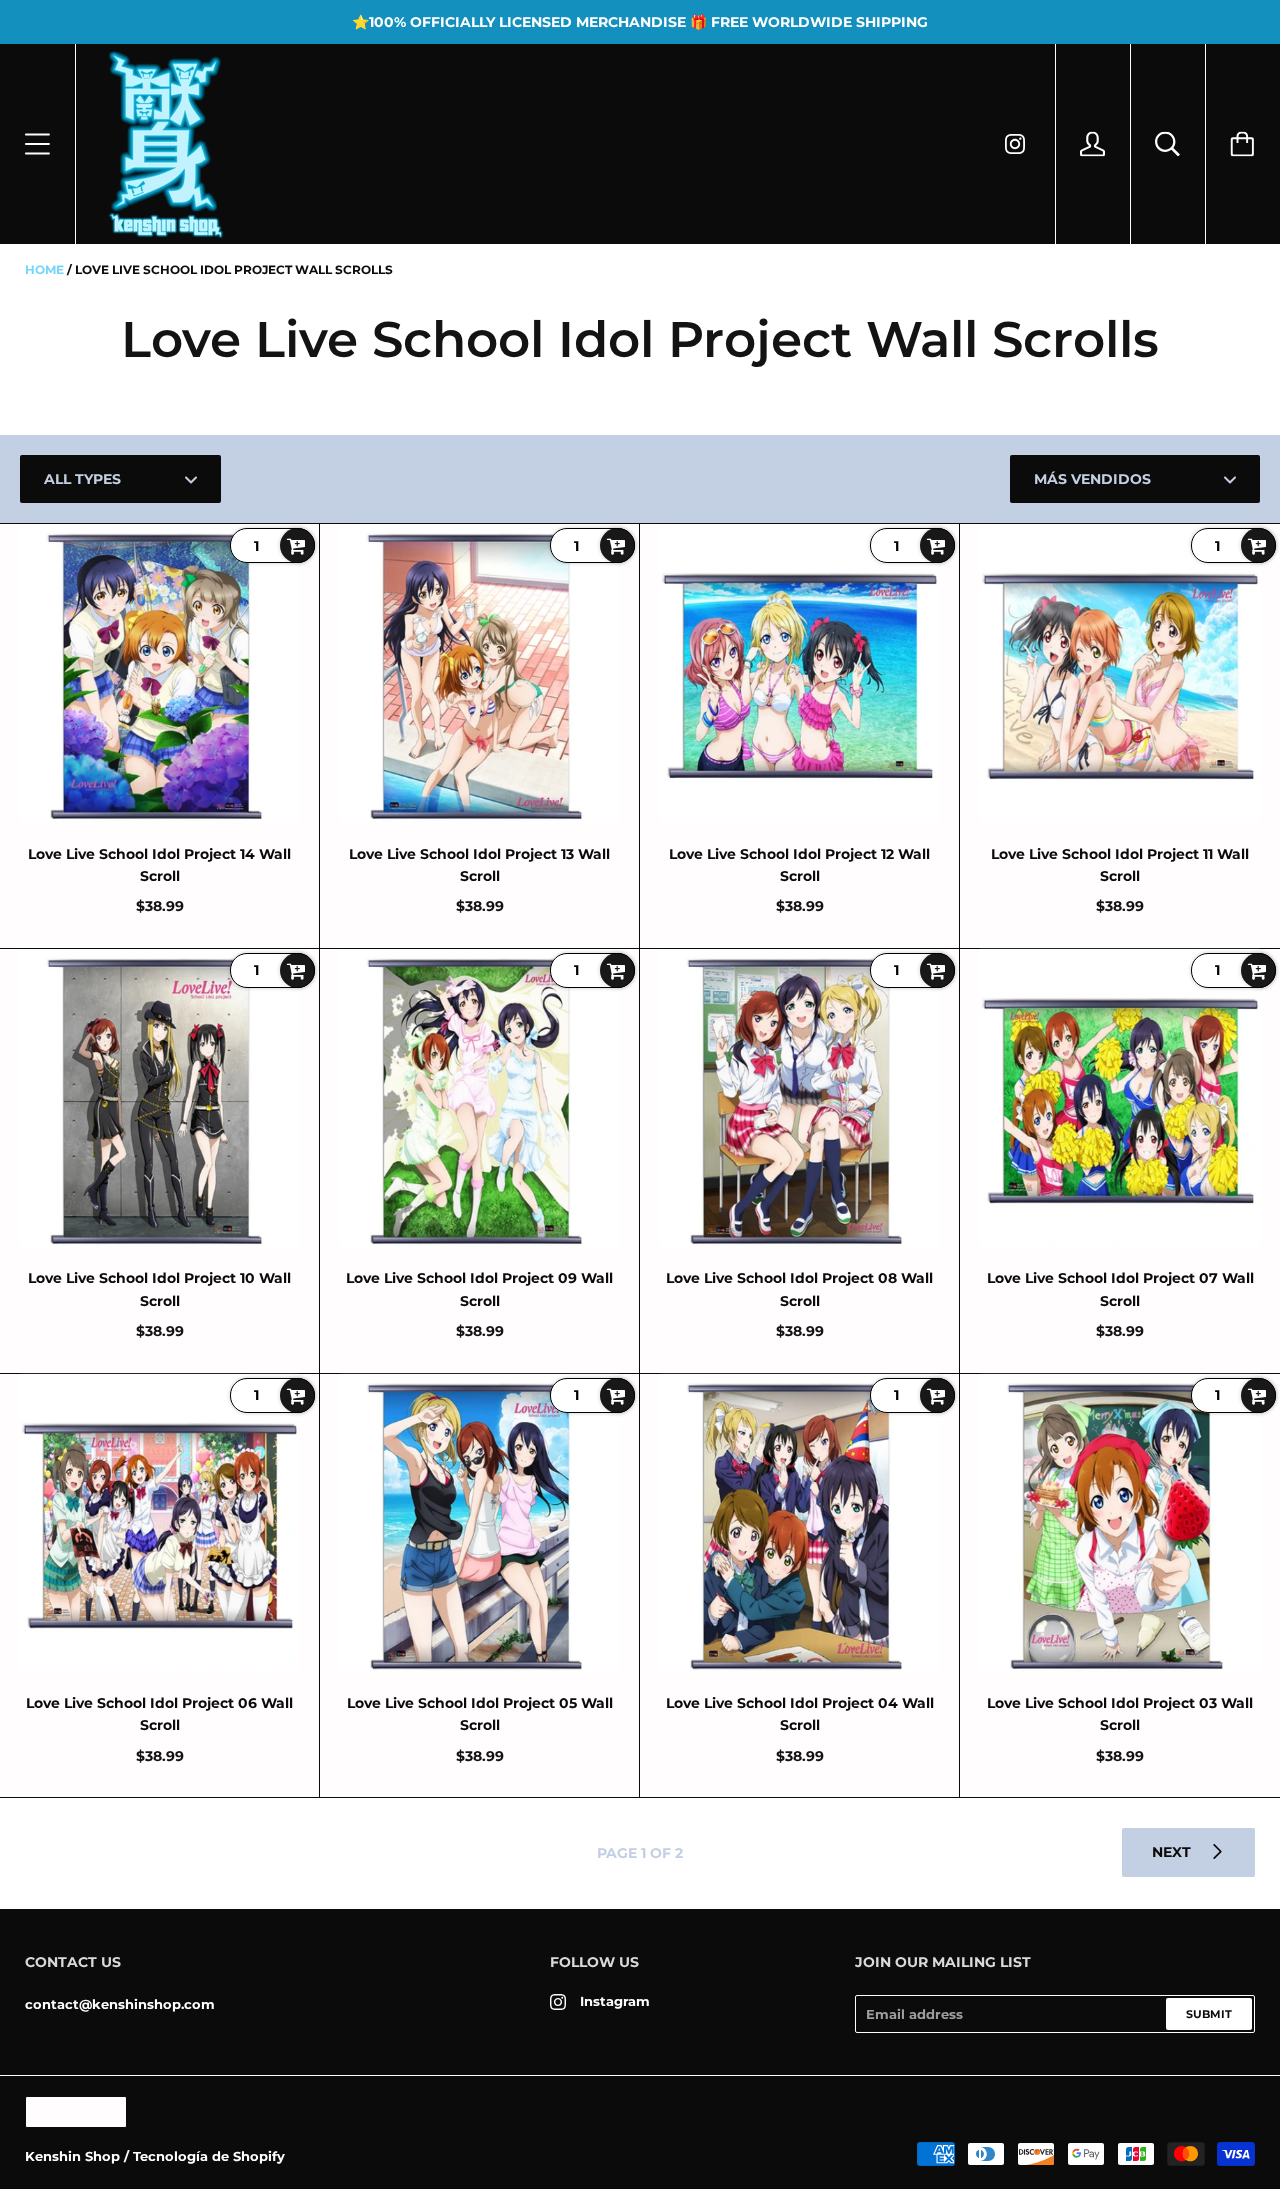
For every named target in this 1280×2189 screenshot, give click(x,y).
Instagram (615, 2001)
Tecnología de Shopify (209, 2156)
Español (66, 2112)
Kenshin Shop (72, 2156)
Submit (1209, 2014)
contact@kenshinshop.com (120, 2004)
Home (44, 269)
